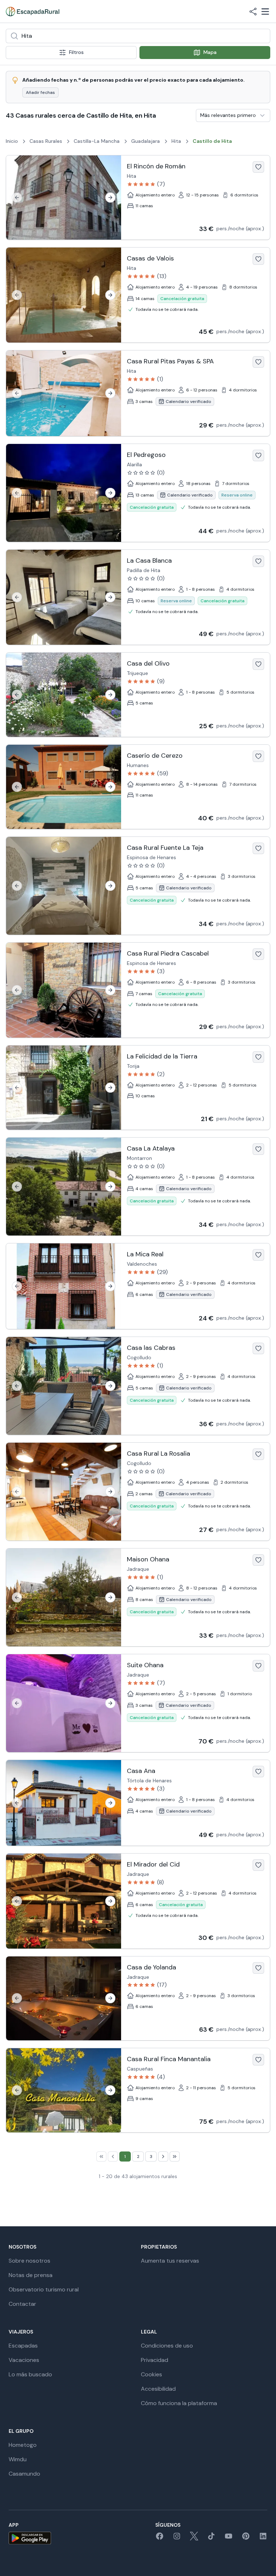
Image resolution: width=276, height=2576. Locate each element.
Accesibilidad (158, 2389)
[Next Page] (163, 2157)
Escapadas (23, 2346)
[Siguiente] (110, 198)
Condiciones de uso (167, 2346)
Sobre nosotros (29, 2261)
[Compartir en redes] (253, 12)
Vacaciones (24, 2360)
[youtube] (229, 2538)
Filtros (76, 52)
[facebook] (160, 2538)
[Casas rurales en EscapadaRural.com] (33, 12)
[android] (30, 2538)
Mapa (210, 52)
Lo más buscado (30, 2374)
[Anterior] (17, 198)
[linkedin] (263, 2538)
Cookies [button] (151, 2374)
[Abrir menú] (265, 12)
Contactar (22, 2304)
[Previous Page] (113, 2157)
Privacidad (155, 2360)
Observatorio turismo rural (44, 2289)
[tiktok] (211, 2538)
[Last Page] (175, 2157)
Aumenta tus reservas (170, 2261)
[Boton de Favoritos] (258, 167)
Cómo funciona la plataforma (179, 2403)
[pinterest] (246, 2538)
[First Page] (101, 2157)
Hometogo (23, 2445)
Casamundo (24, 2474)
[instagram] (177, 2538)
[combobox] (138, 36)
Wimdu (18, 2459)
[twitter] (194, 2538)
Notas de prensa (31, 2275)
